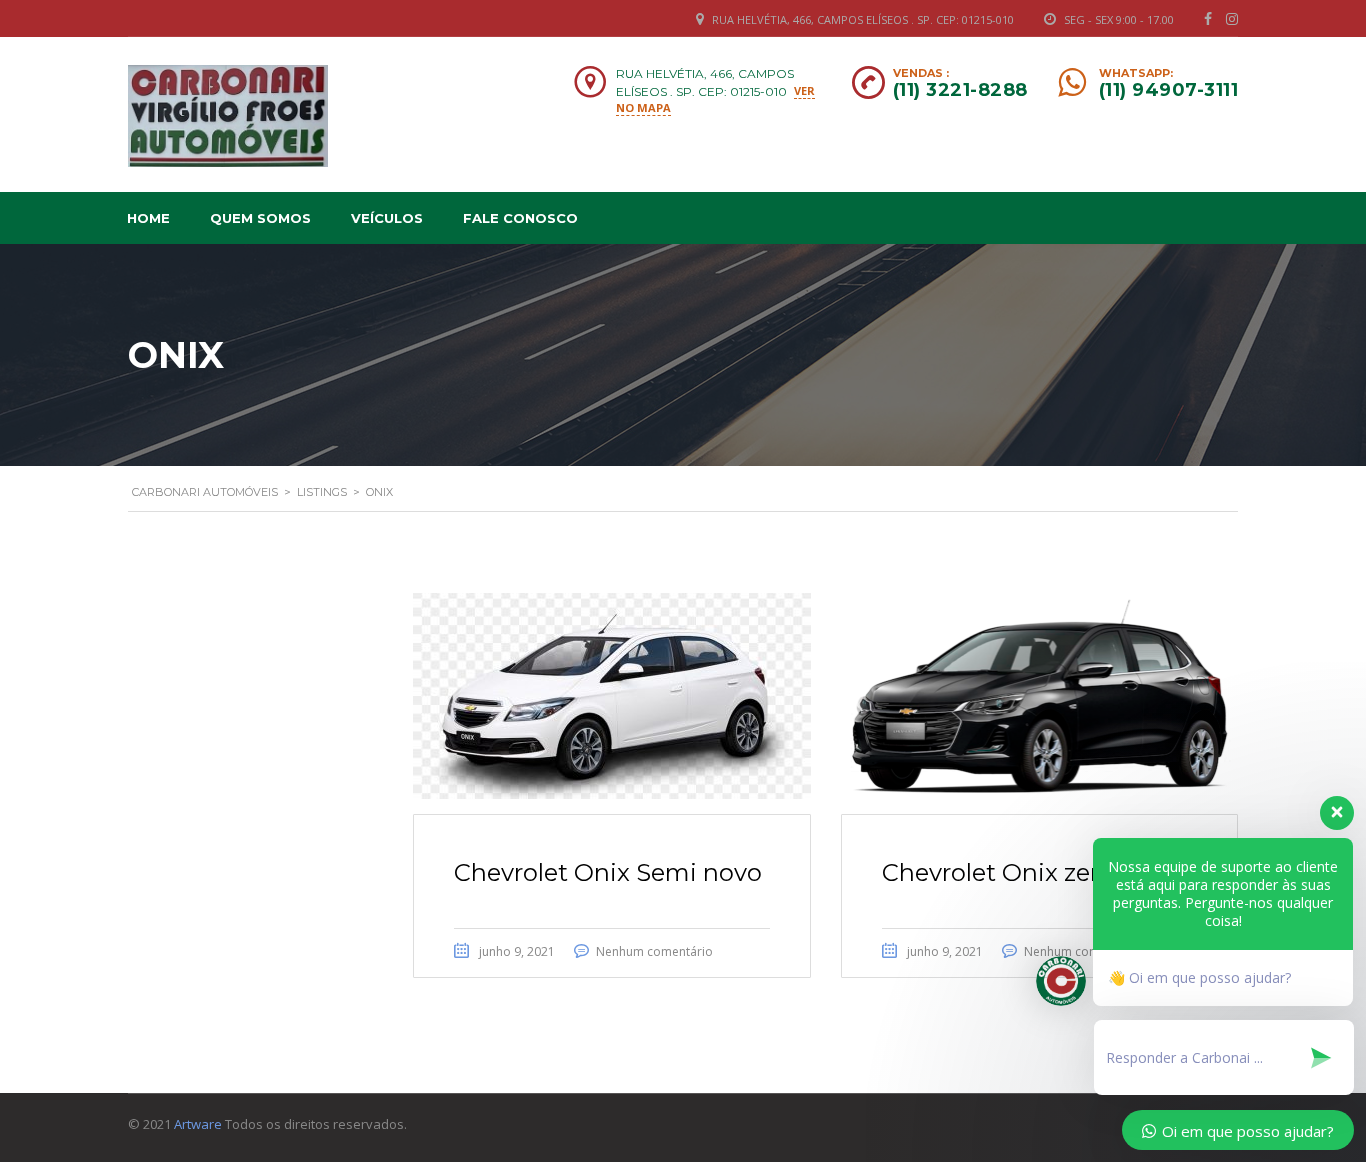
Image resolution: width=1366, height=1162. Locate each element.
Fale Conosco (520, 218)
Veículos (387, 218)
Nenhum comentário (654, 951)
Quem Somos (260, 218)
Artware (198, 1124)
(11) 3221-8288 (960, 90)
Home (148, 218)
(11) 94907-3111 (1169, 90)
